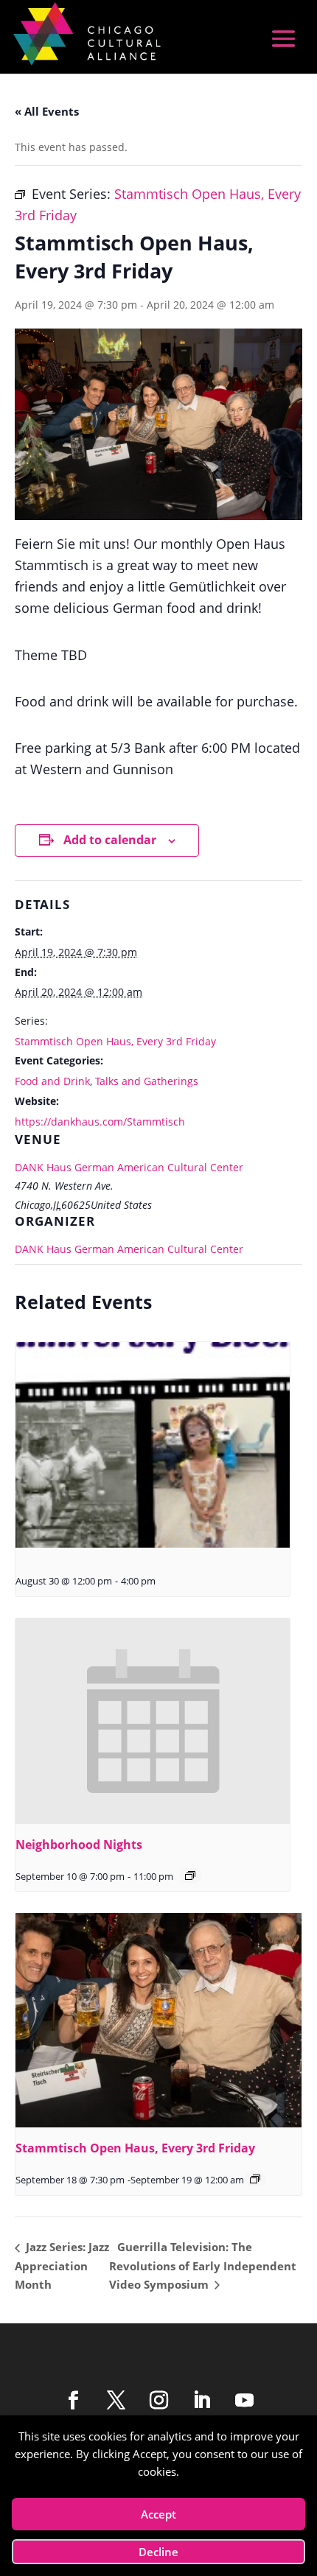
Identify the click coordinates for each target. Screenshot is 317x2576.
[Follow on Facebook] (73, 2401)
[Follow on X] (116, 2401)
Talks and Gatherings (147, 1081)
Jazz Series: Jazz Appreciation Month (62, 2265)
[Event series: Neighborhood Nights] (190, 1875)
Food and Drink (52, 1081)
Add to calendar (110, 840)
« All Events (47, 111)
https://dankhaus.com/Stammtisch (100, 1122)
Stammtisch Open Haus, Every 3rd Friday (115, 1041)
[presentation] (153, 1445)
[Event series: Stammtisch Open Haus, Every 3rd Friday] (255, 2179)
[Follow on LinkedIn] (201, 2401)
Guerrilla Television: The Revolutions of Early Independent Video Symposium (203, 2265)
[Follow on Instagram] (158, 2401)
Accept (158, 2514)
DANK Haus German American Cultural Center (129, 1167)
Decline (158, 2552)
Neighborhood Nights (79, 1845)
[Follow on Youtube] (244, 2401)
